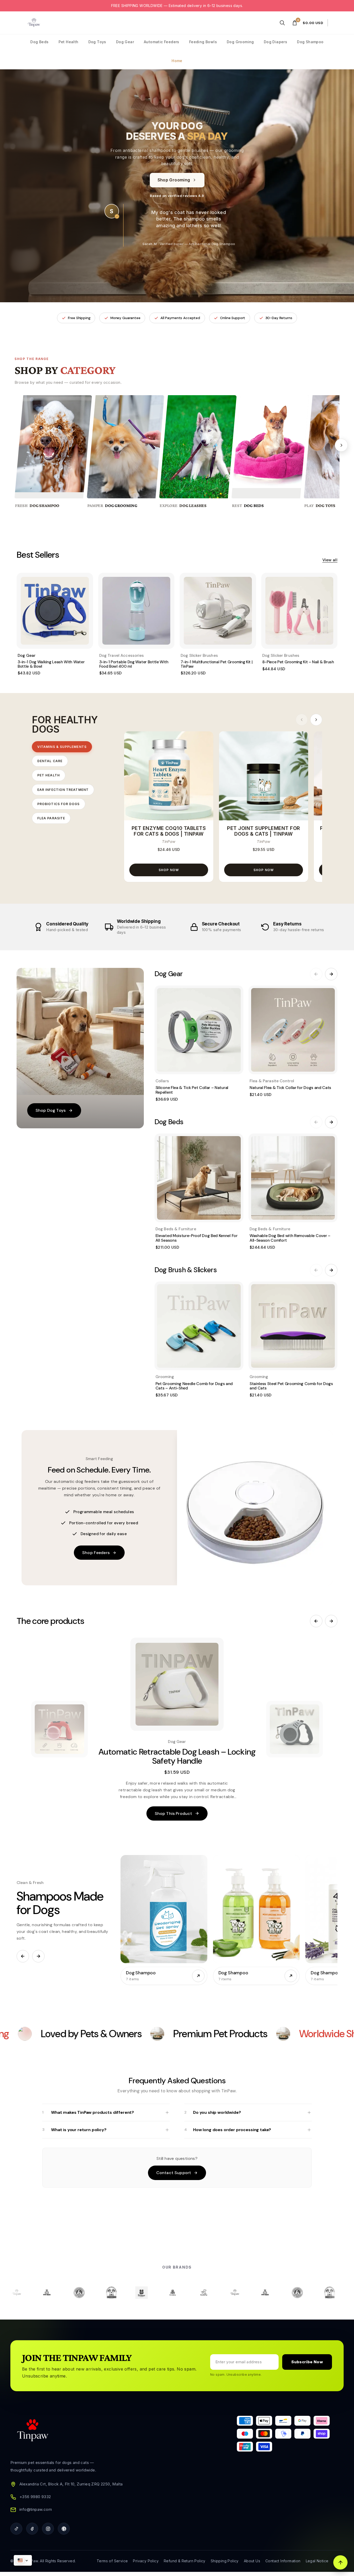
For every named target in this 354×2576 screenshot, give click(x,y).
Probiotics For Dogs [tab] (59, 804)
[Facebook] (32, 2529)
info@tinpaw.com (36, 2509)
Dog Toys (97, 42)
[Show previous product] (59, 1729)
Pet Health (69, 42)
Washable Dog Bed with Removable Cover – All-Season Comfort (290, 1238)
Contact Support (174, 2173)
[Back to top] (340, 2562)
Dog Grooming (240, 42)
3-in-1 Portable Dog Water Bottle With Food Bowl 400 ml (134, 664)
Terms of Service (112, 2561)
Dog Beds (39, 42)
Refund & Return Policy (185, 2561)
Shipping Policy (225, 2561)
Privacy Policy (146, 2561)
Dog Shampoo (310, 42)
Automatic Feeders (162, 42)
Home (177, 61)
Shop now (169, 870)
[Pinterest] (64, 2529)
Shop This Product (174, 1813)
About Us (252, 2561)
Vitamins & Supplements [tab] (62, 747)
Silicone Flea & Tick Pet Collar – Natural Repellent (192, 1090)
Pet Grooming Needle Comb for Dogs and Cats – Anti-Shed (194, 1386)
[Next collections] (38, 1956)
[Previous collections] (23, 1956)
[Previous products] (302, 720)
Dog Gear (125, 42)
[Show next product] (295, 1729)
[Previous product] (316, 1621)
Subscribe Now (307, 2362)
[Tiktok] (16, 2529)
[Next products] (316, 720)
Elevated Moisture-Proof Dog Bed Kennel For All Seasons (197, 1238)
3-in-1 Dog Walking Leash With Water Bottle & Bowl (51, 664)
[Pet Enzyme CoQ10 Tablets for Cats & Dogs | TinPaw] (169, 776)
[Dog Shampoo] (164, 1909)
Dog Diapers (275, 42)
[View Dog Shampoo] (198, 1976)
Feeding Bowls (203, 42)
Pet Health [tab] (49, 775)
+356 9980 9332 (35, 2497)
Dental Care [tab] (50, 761)
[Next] (341, 445)
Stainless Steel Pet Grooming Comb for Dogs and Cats (291, 1386)
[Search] (282, 23)
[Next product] (331, 1621)
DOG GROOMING (121, 506)
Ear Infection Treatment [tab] (63, 790)
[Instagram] (48, 2529)
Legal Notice (317, 2561)
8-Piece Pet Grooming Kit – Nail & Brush (298, 662)
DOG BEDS (254, 506)
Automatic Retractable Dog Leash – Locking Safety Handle (177, 1756)
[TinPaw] (34, 23)
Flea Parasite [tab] (51, 818)
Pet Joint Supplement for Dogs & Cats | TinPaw (263, 831)
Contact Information (283, 2561)
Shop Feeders (96, 1553)
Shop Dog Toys (51, 1110)
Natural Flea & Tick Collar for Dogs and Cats (290, 1088)
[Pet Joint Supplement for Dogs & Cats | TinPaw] (264, 776)
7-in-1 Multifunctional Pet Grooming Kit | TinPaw (217, 664)
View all (330, 560)
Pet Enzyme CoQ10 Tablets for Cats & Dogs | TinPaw (169, 831)
